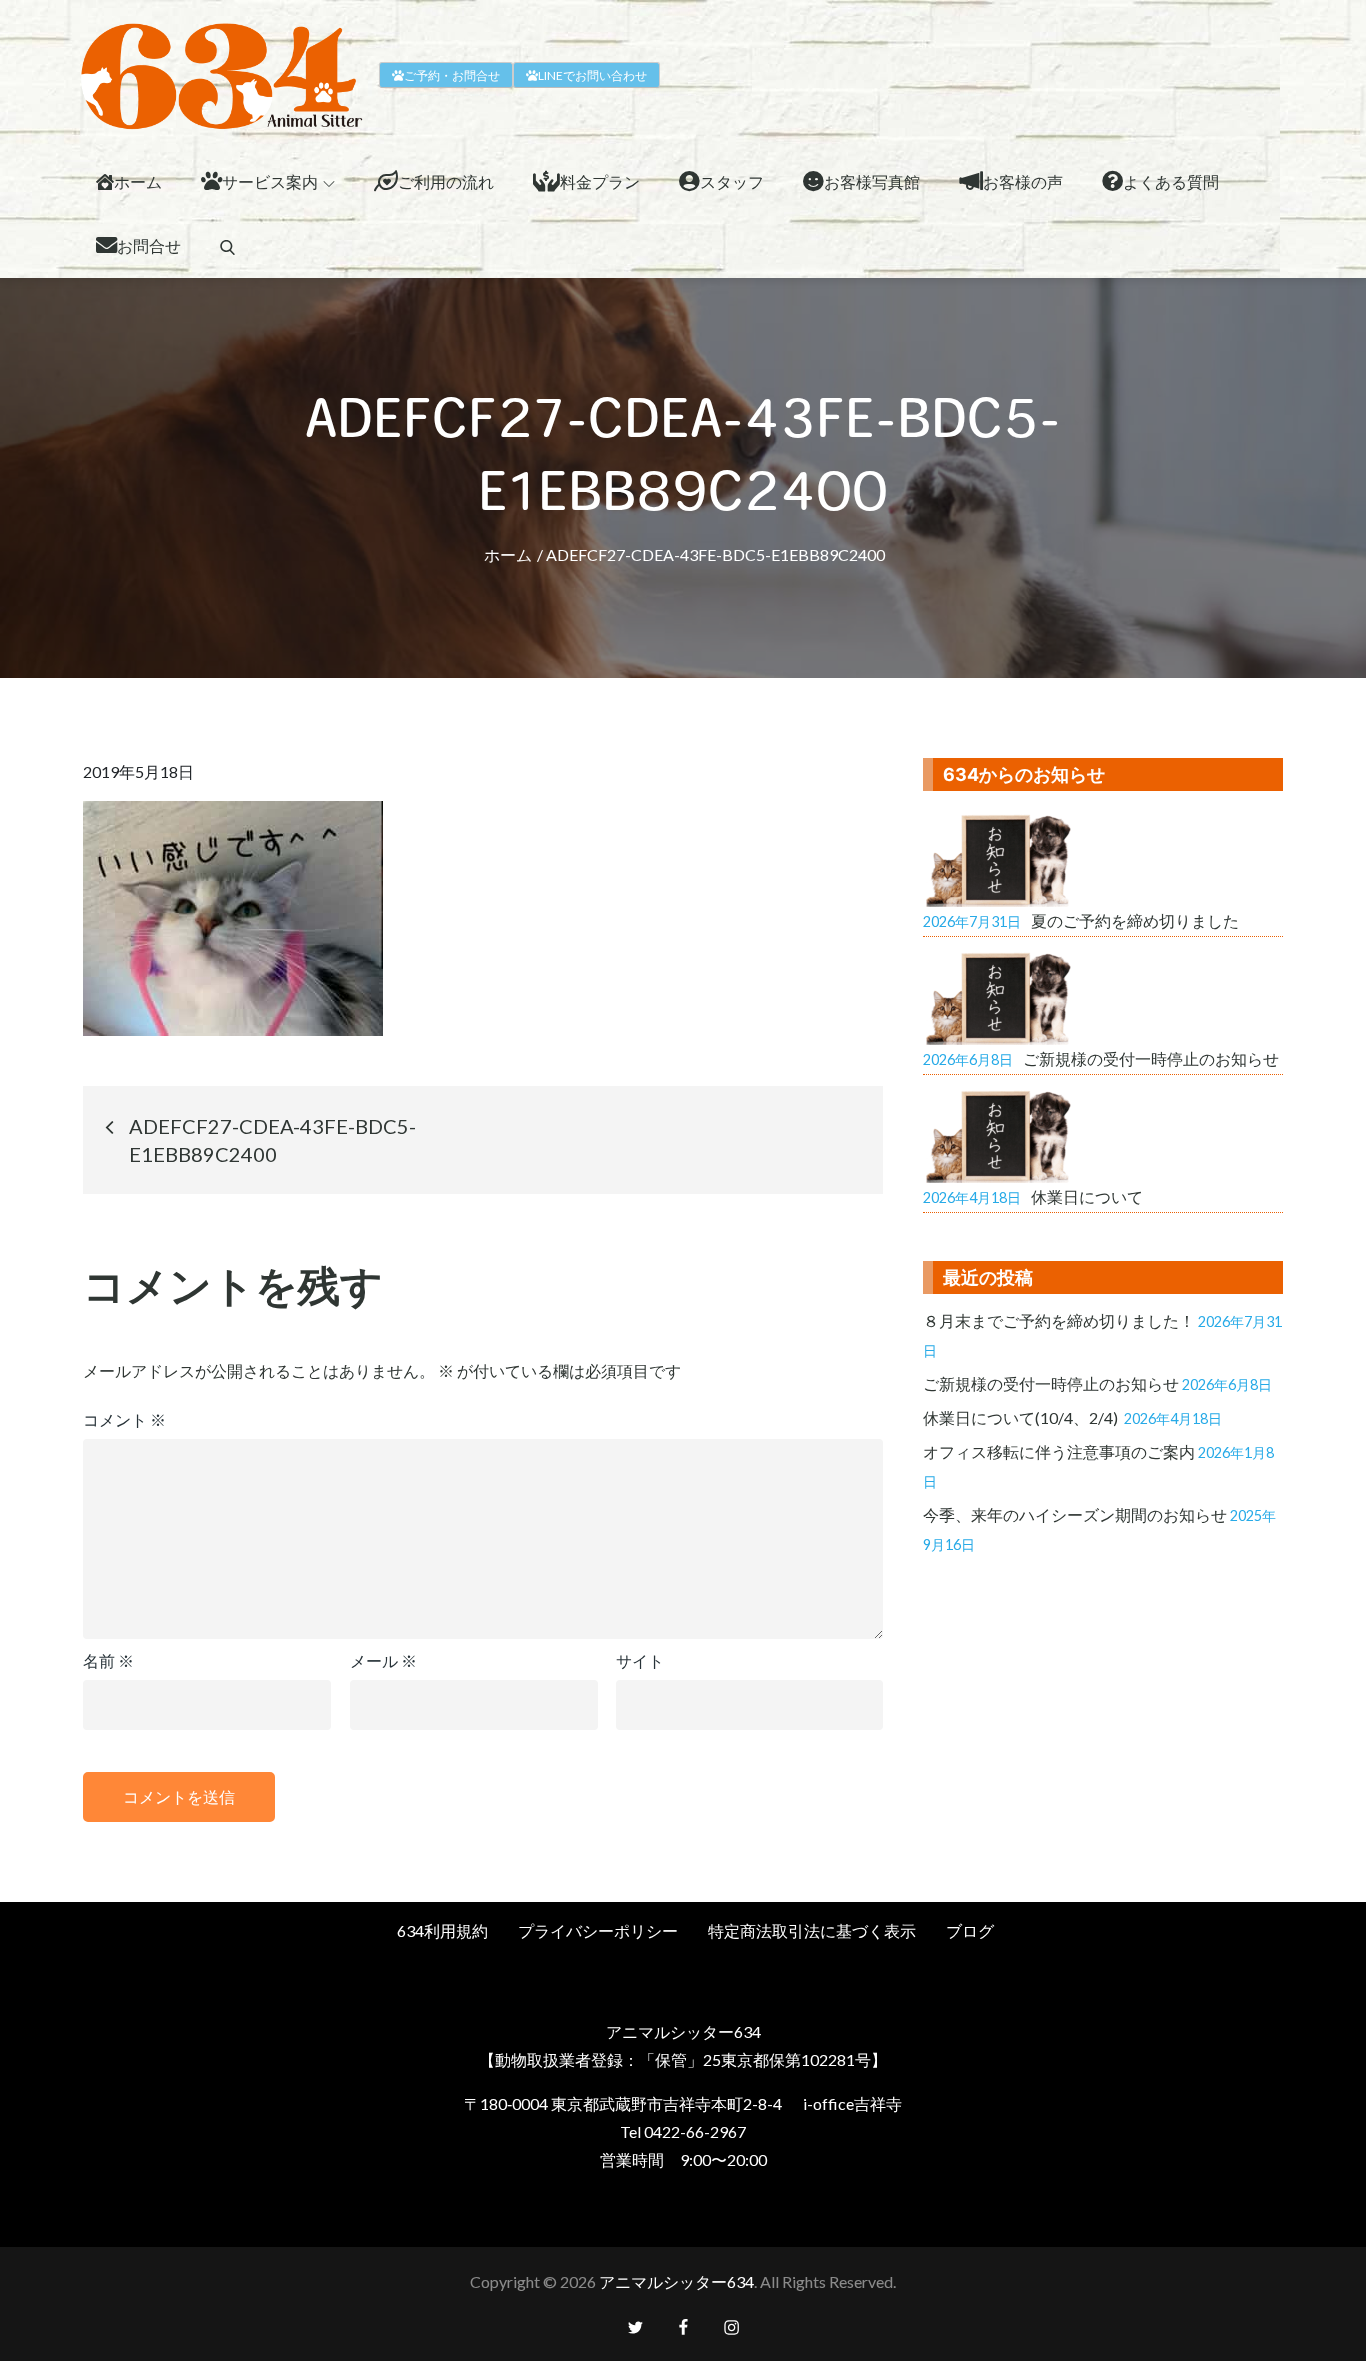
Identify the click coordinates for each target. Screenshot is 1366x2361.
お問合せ (149, 245)
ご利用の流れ (446, 181)
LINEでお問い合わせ (592, 75)
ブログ (970, 1930)
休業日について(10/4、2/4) (1022, 1417)
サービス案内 (270, 181)
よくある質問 (1171, 181)
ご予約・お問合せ (452, 75)
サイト (640, 1660)
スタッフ (732, 181)
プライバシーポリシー (598, 1930)
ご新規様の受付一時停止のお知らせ (1051, 1383)
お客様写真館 (872, 181)
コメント (124, 1419)
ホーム (138, 181)
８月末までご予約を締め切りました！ (1059, 1320)
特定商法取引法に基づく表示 (812, 1930)
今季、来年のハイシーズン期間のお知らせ (1075, 1514)
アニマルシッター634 (676, 2281)
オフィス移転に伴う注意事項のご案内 (1059, 1451)
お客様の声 (1023, 181)
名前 (108, 1660)
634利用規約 (442, 1930)
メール (383, 1660)
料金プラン (600, 181)
